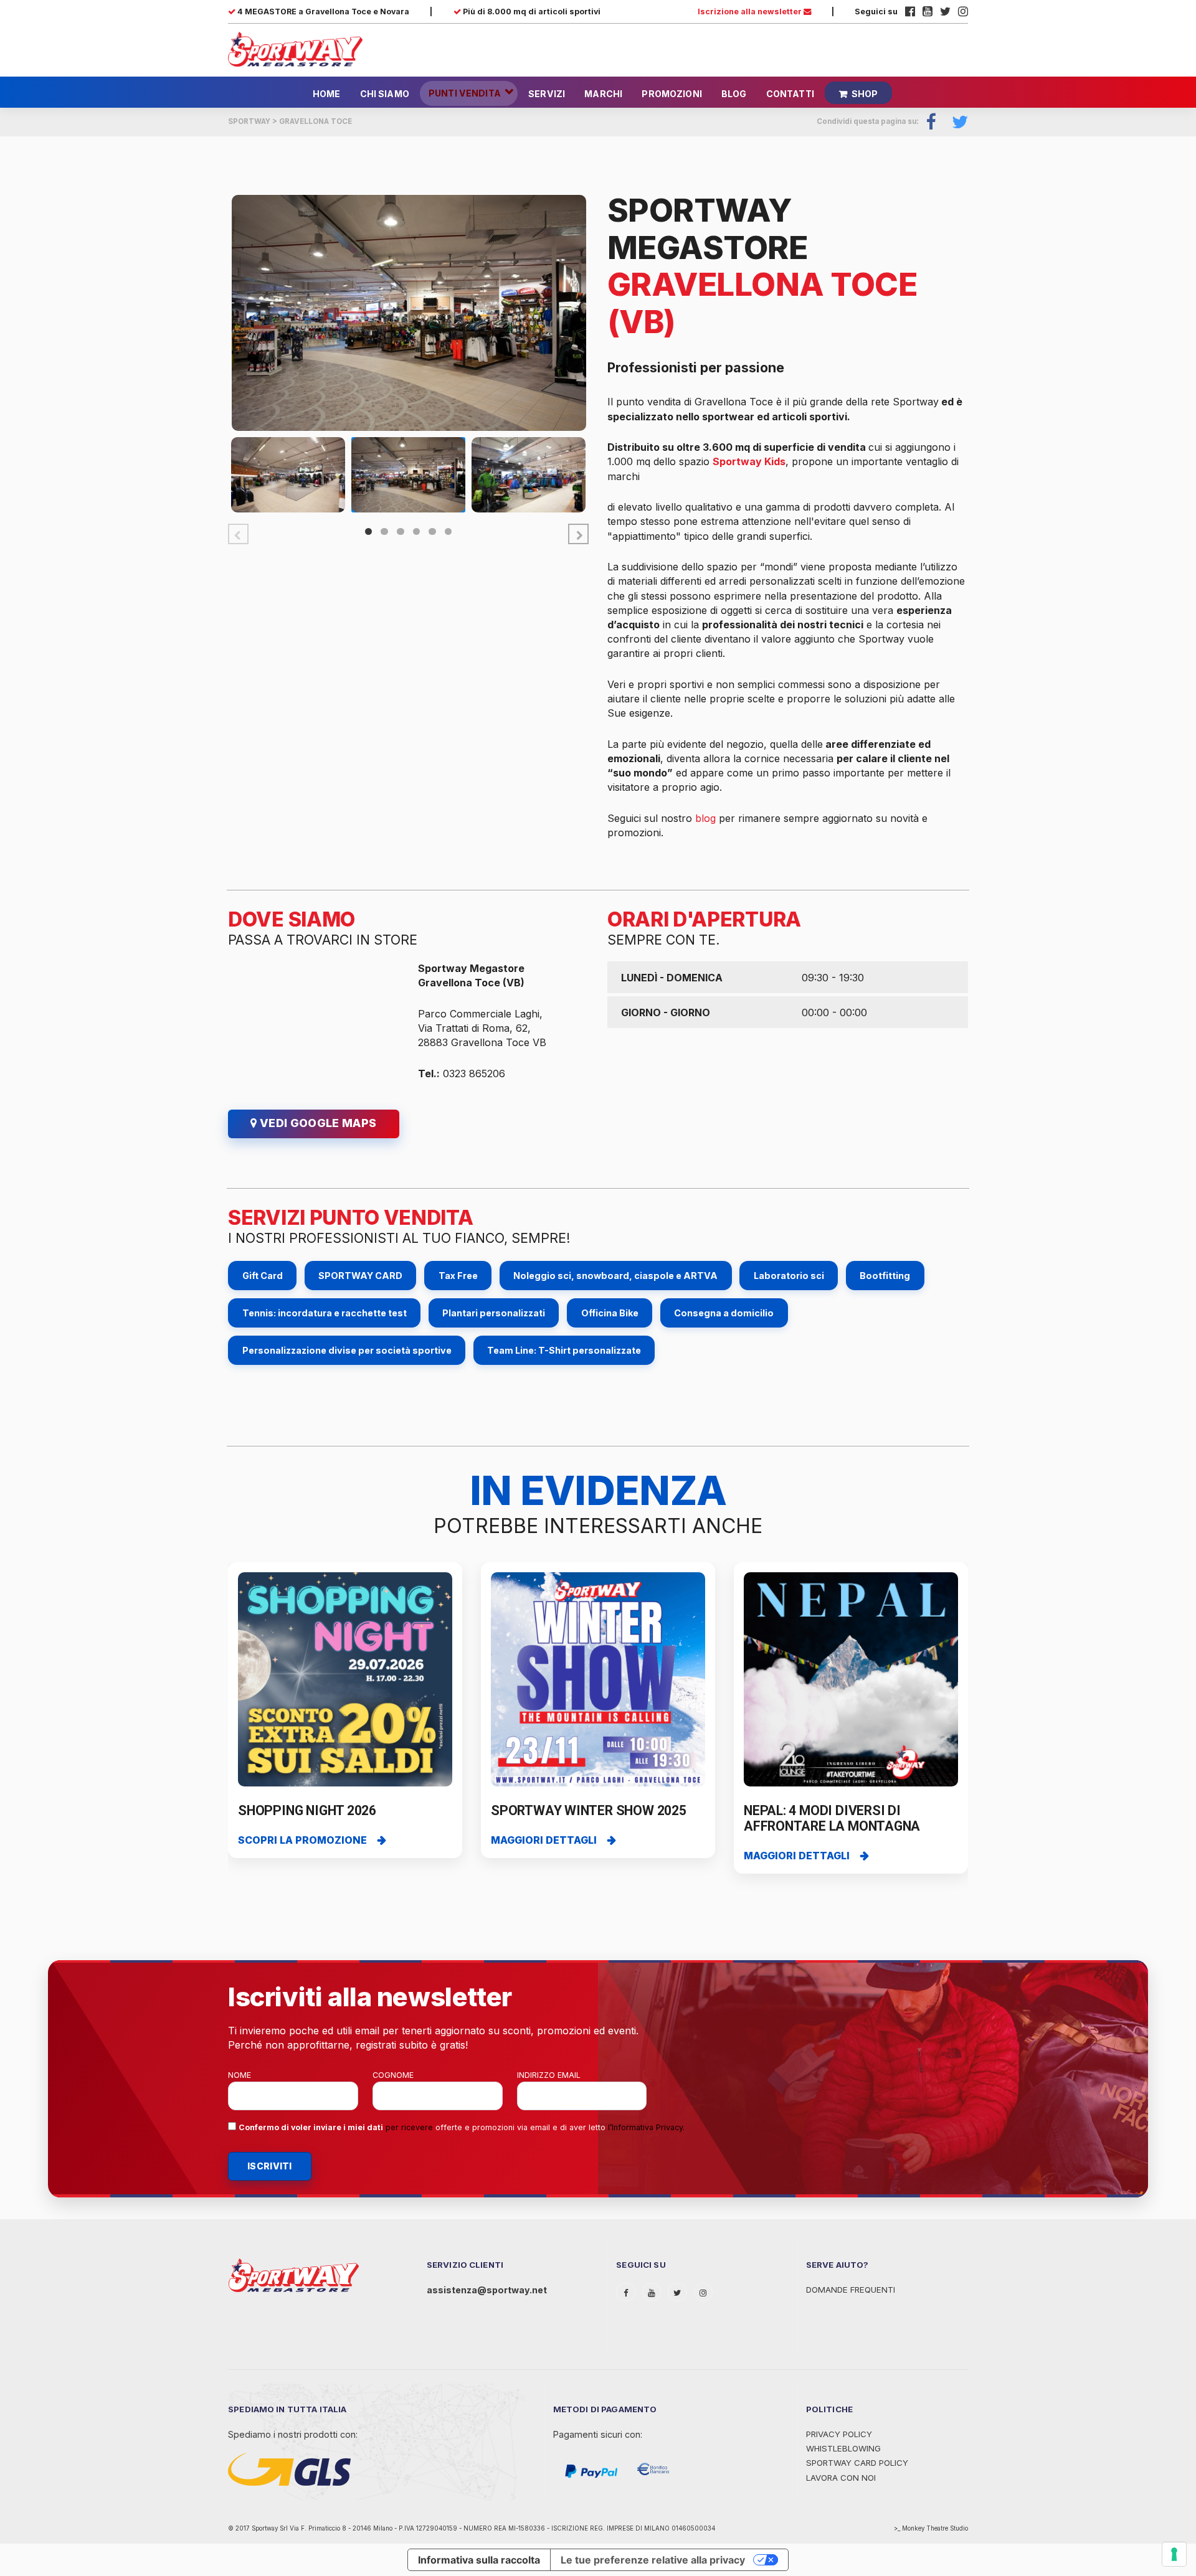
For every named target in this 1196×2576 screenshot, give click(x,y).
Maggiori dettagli (544, 1840)
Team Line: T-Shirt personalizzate (564, 1350)
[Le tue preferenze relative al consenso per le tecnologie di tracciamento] (1174, 2554)
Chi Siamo (385, 94)
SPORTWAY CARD (360, 1276)
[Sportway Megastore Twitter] (945, 12)
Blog (734, 94)
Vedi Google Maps (316, 1123)
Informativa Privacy (647, 2127)
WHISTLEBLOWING (843, 2448)
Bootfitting (885, 1276)
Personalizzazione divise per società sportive (347, 1350)
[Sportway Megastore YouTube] (928, 12)
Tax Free (458, 1276)
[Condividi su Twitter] (956, 122)
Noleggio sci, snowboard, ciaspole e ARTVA (615, 1276)
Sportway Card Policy (857, 2463)
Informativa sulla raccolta (479, 2560)
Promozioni (672, 94)
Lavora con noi (841, 2478)
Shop (865, 94)
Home (327, 94)
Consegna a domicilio (724, 1313)
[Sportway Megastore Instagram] (963, 12)
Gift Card (263, 1276)
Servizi (547, 94)
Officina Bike (610, 1313)
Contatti (790, 94)
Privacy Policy (839, 2434)
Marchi (603, 94)
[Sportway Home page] (295, 49)
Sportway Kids (749, 461)
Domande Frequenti (851, 2290)
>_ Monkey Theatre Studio (931, 2528)
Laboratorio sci (789, 1276)
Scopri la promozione (302, 1840)
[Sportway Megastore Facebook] (910, 12)
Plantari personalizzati (494, 1313)
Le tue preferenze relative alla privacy (653, 2560)
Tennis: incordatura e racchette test (325, 1313)
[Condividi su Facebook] (932, 122)
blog (705, 818)
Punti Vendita (465, 93)
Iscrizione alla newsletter (751, 12)
